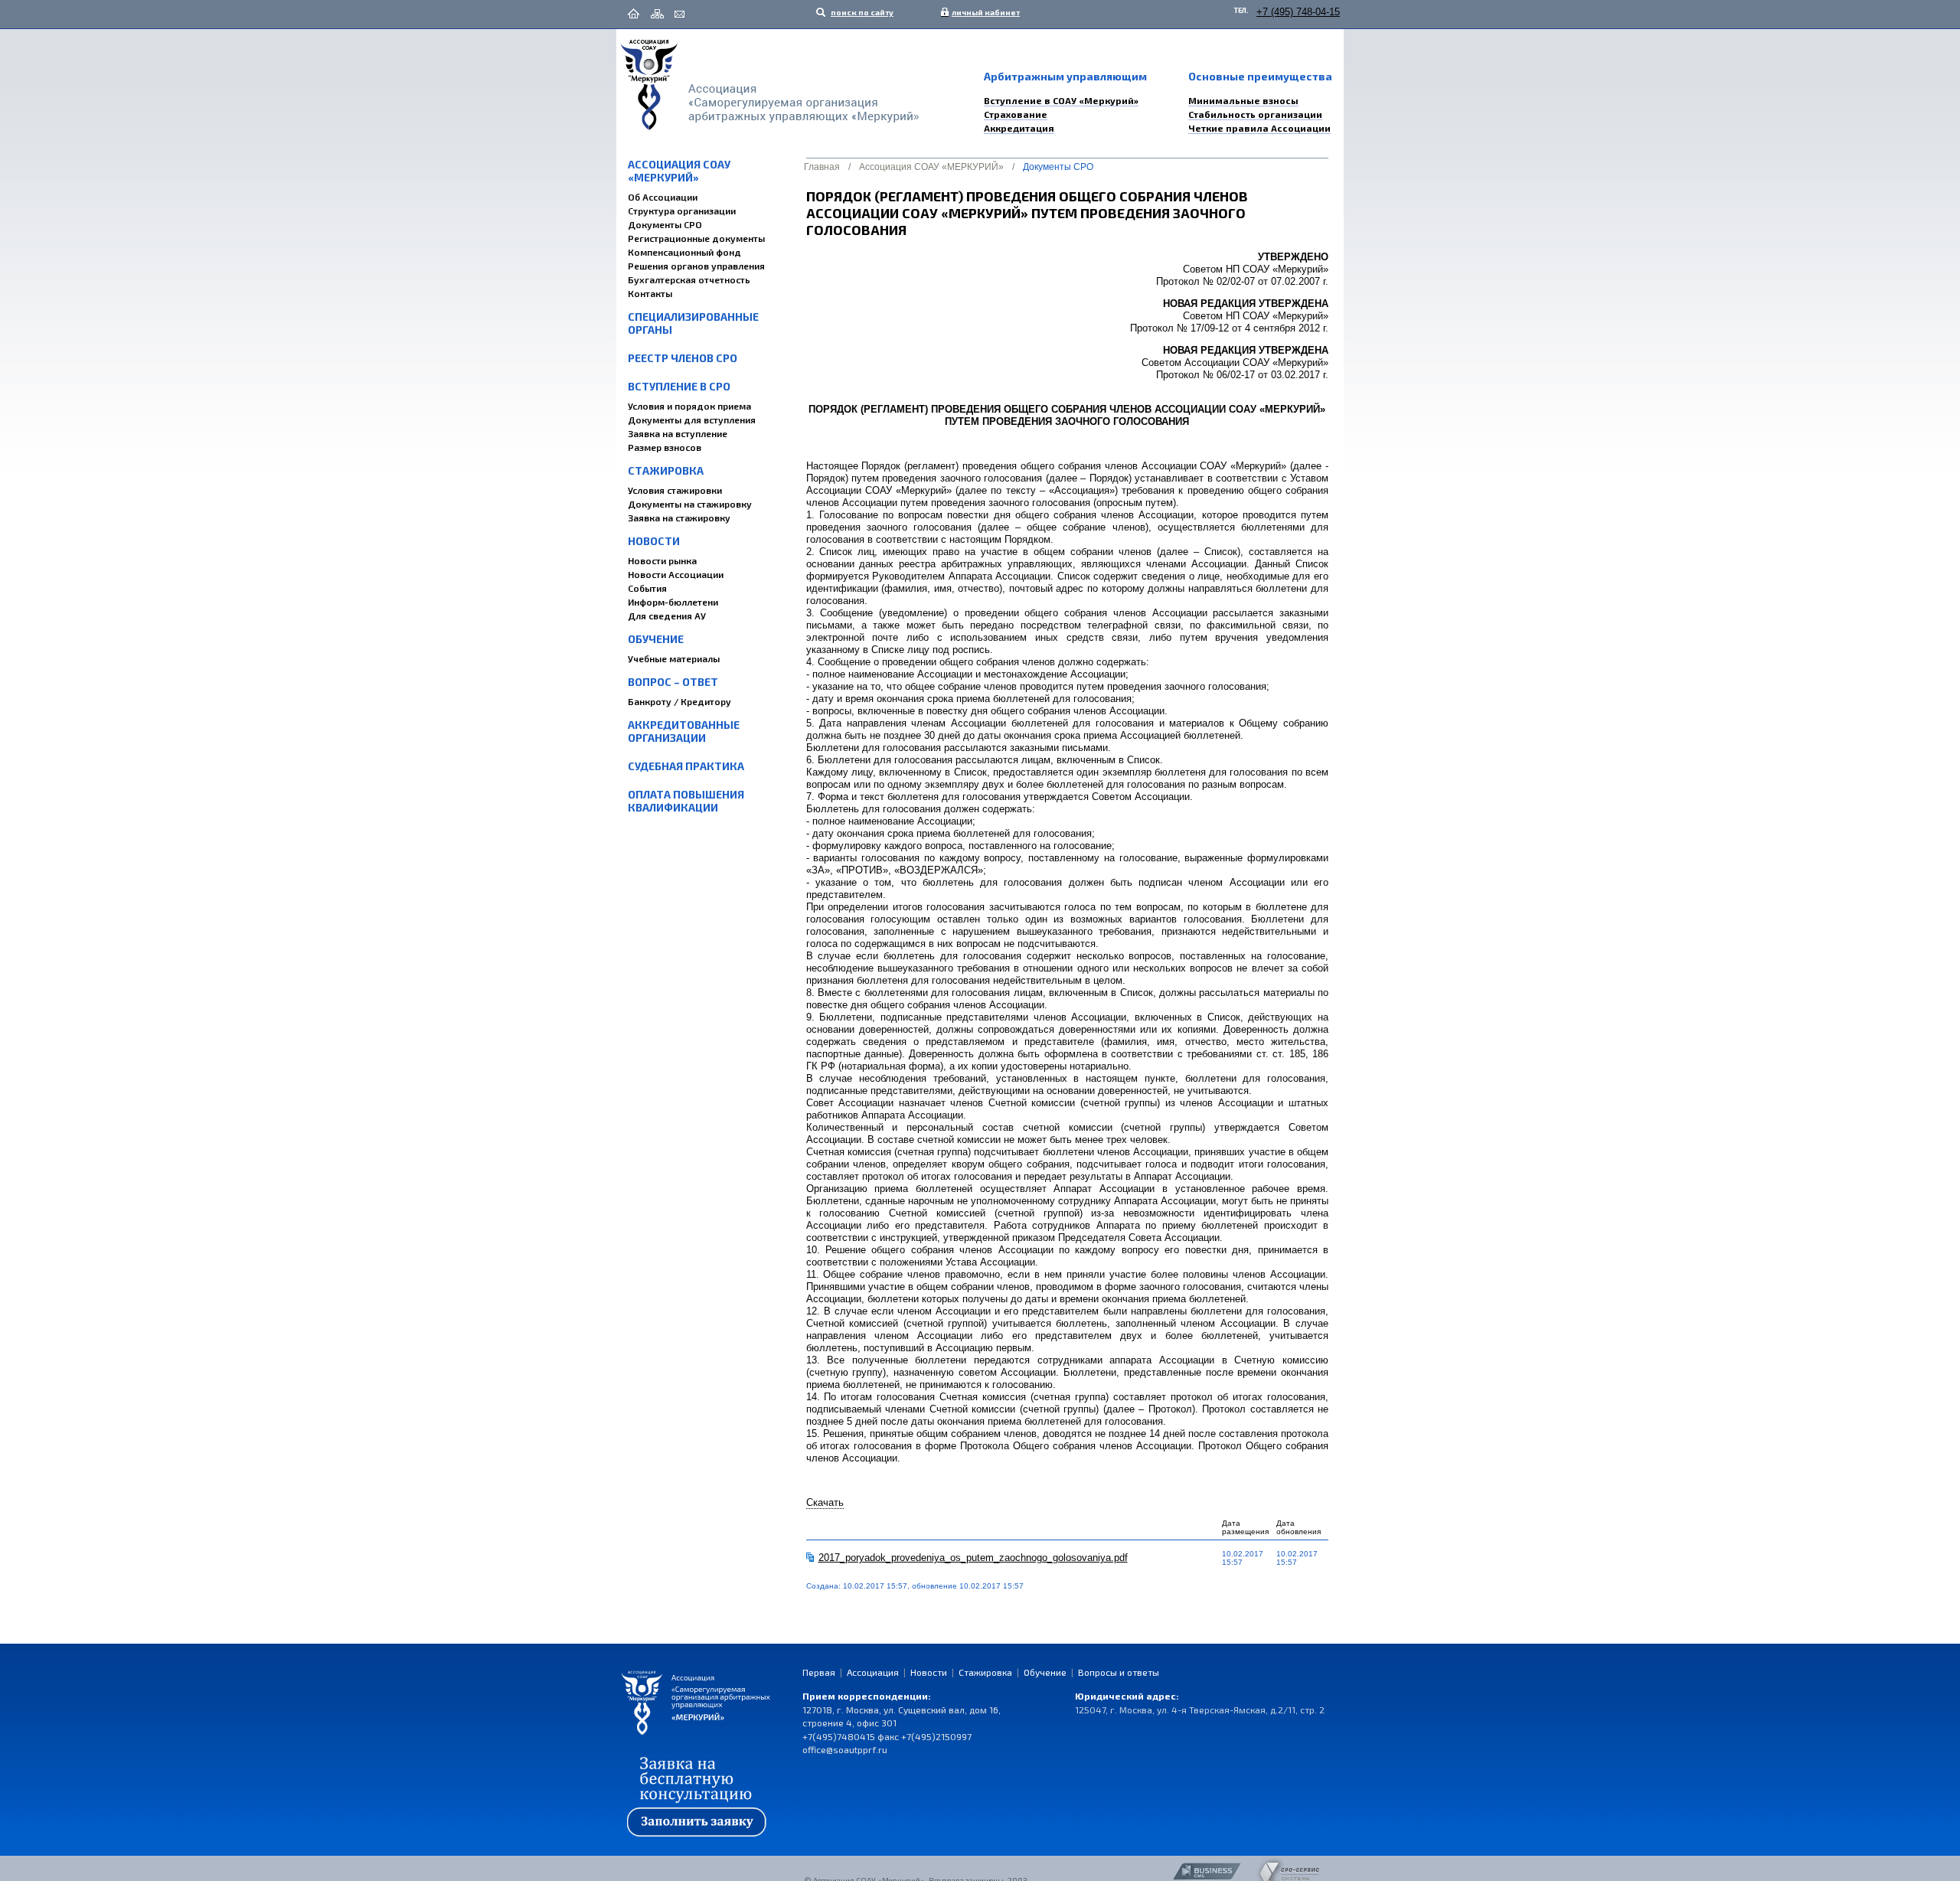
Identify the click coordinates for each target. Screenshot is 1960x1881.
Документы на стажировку (690, 504)
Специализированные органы (693, 323)
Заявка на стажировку (679, 518)
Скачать (825, 1502)
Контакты (650, 293)
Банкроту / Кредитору (679, 701)
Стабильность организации (1255, 114)
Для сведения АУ (667, 616)
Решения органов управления (696, 266)
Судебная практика (686, 766)
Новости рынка (662, 560)
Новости (654, 541)
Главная (822, 167)
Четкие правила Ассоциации (1259, 128)
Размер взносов (665, 447)
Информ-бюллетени (673, 602)
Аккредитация (1019, 128)
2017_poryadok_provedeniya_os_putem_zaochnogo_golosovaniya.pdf (973, 1558)
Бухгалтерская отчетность (689, 279)
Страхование (1016, 114)
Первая (819, 1672)
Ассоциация (873, 1672)
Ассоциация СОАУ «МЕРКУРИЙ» (679, 171)
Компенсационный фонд (684, 252)
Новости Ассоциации (676, 574)
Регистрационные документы (696, 238)
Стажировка (666, 470)
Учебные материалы (674, 658)
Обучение (656, 639)
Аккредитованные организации (684, 731)
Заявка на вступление (678, 433)
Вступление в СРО (679, 386)
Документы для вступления (692, 420)
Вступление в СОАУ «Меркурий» (1061, 100)
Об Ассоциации (663, 197)
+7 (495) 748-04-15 (1298, 12)
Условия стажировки (675, 490)
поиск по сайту (861, 12)
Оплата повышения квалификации (686, 801)
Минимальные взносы (1243, 100)
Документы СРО (665, 224)
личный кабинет (982, 12)
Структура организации (682, 211)
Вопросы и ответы (1119, 1672)
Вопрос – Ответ (673, 682)
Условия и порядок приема (689, 406)
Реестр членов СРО (683, 358)
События (647, 588)
